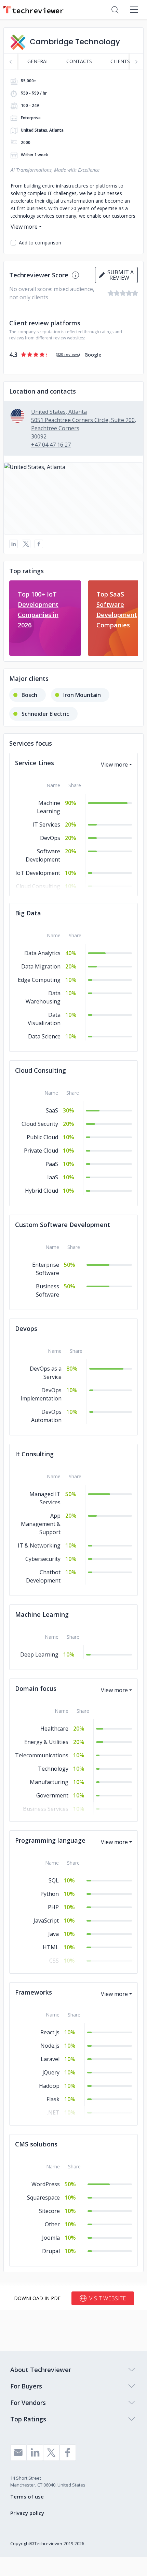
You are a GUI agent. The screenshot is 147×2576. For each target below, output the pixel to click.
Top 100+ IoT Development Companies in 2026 (38, 610)
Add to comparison (40, 243)
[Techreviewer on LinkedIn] (35, 2453)
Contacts (79, 61)
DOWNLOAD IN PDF (37, 2298)
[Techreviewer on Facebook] (68, 2453)
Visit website (108, 2298)
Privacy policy (27, 2513)
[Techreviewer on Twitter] (51, 2453)
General (38, 61)
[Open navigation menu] (134, 10)
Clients (120, 61)
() (68, 354)
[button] (73, 498)
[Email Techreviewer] (18, 2453)
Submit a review (119, 275)
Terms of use (27, 2496)
